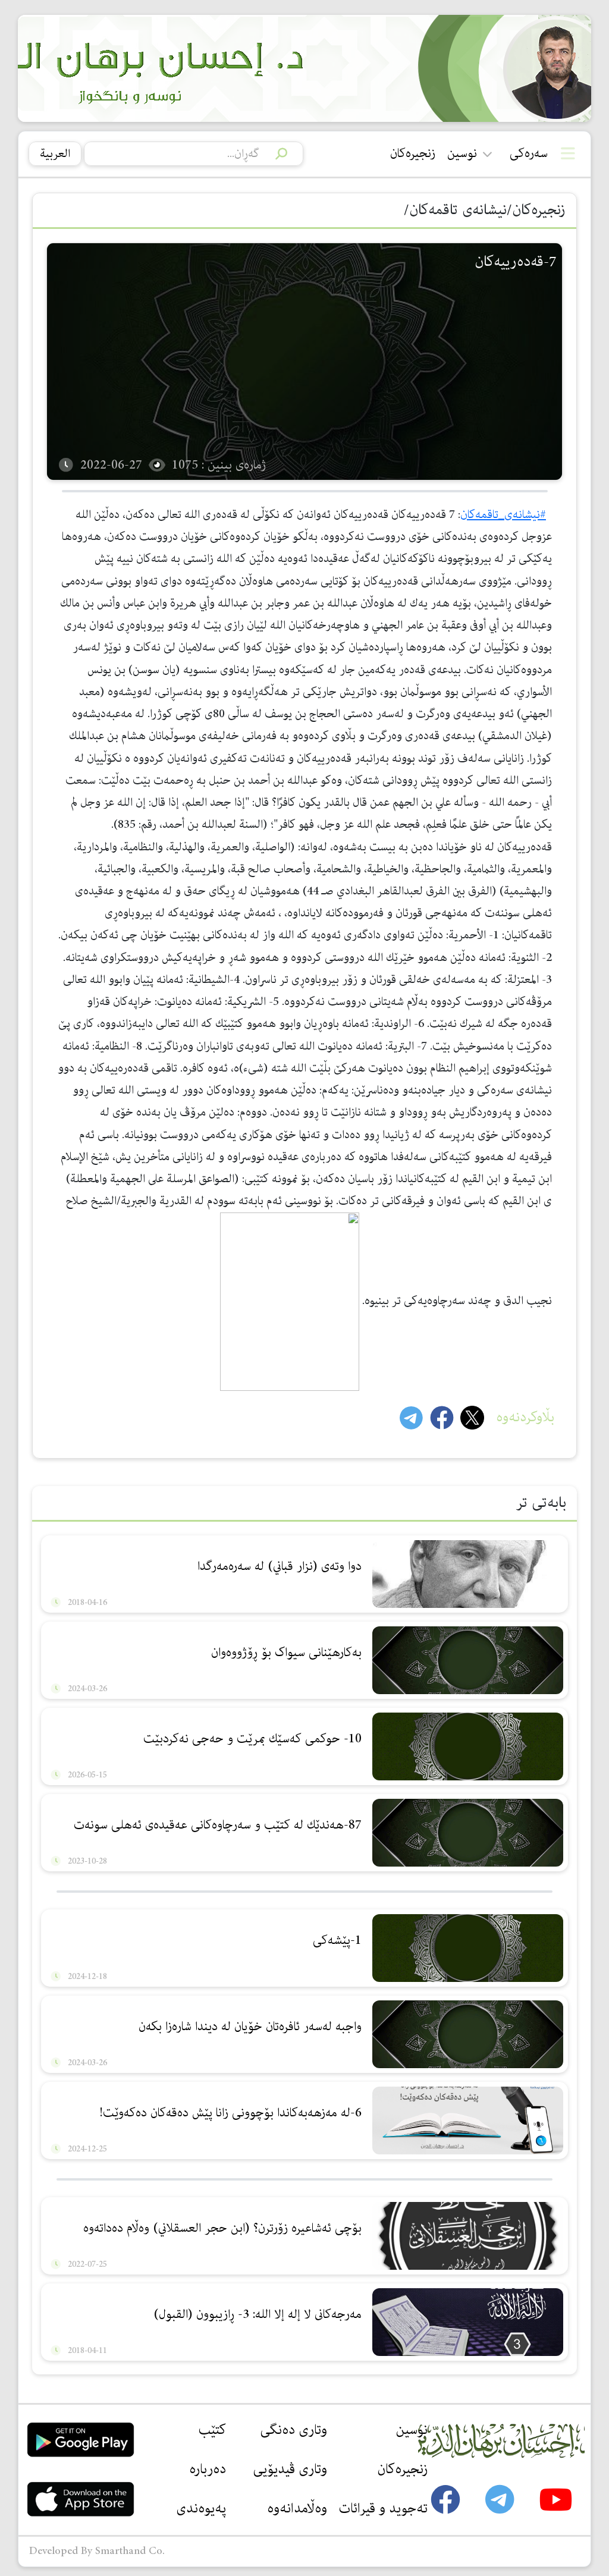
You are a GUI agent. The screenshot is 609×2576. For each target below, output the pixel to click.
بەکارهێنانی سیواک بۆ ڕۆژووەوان (286, 1653)
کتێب (212, 2430)
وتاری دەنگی (293, 2430)
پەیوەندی (201, 2508)
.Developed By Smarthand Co (97, 2551)
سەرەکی (529, 153)
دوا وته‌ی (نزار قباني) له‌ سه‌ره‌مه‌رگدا (280, 1566)
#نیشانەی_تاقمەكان (503, 515)
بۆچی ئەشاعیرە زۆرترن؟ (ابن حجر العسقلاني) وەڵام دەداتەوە (222, 2228)
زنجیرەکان (413, 153)
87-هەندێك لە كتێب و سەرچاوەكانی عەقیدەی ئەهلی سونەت (218, 1825)
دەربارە (208, 2469)
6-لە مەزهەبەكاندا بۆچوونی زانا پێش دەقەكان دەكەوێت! (230, 2113)
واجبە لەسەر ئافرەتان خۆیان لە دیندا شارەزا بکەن (250, 2027)
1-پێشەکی (337, 1940)
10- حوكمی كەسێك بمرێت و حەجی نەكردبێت (252, 1739)
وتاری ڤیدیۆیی (290, 2469)
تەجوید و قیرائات (383, 2508)
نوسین (462, 153)
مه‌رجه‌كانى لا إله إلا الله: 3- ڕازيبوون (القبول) (258, 2314)
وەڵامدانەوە (297, 2508)
